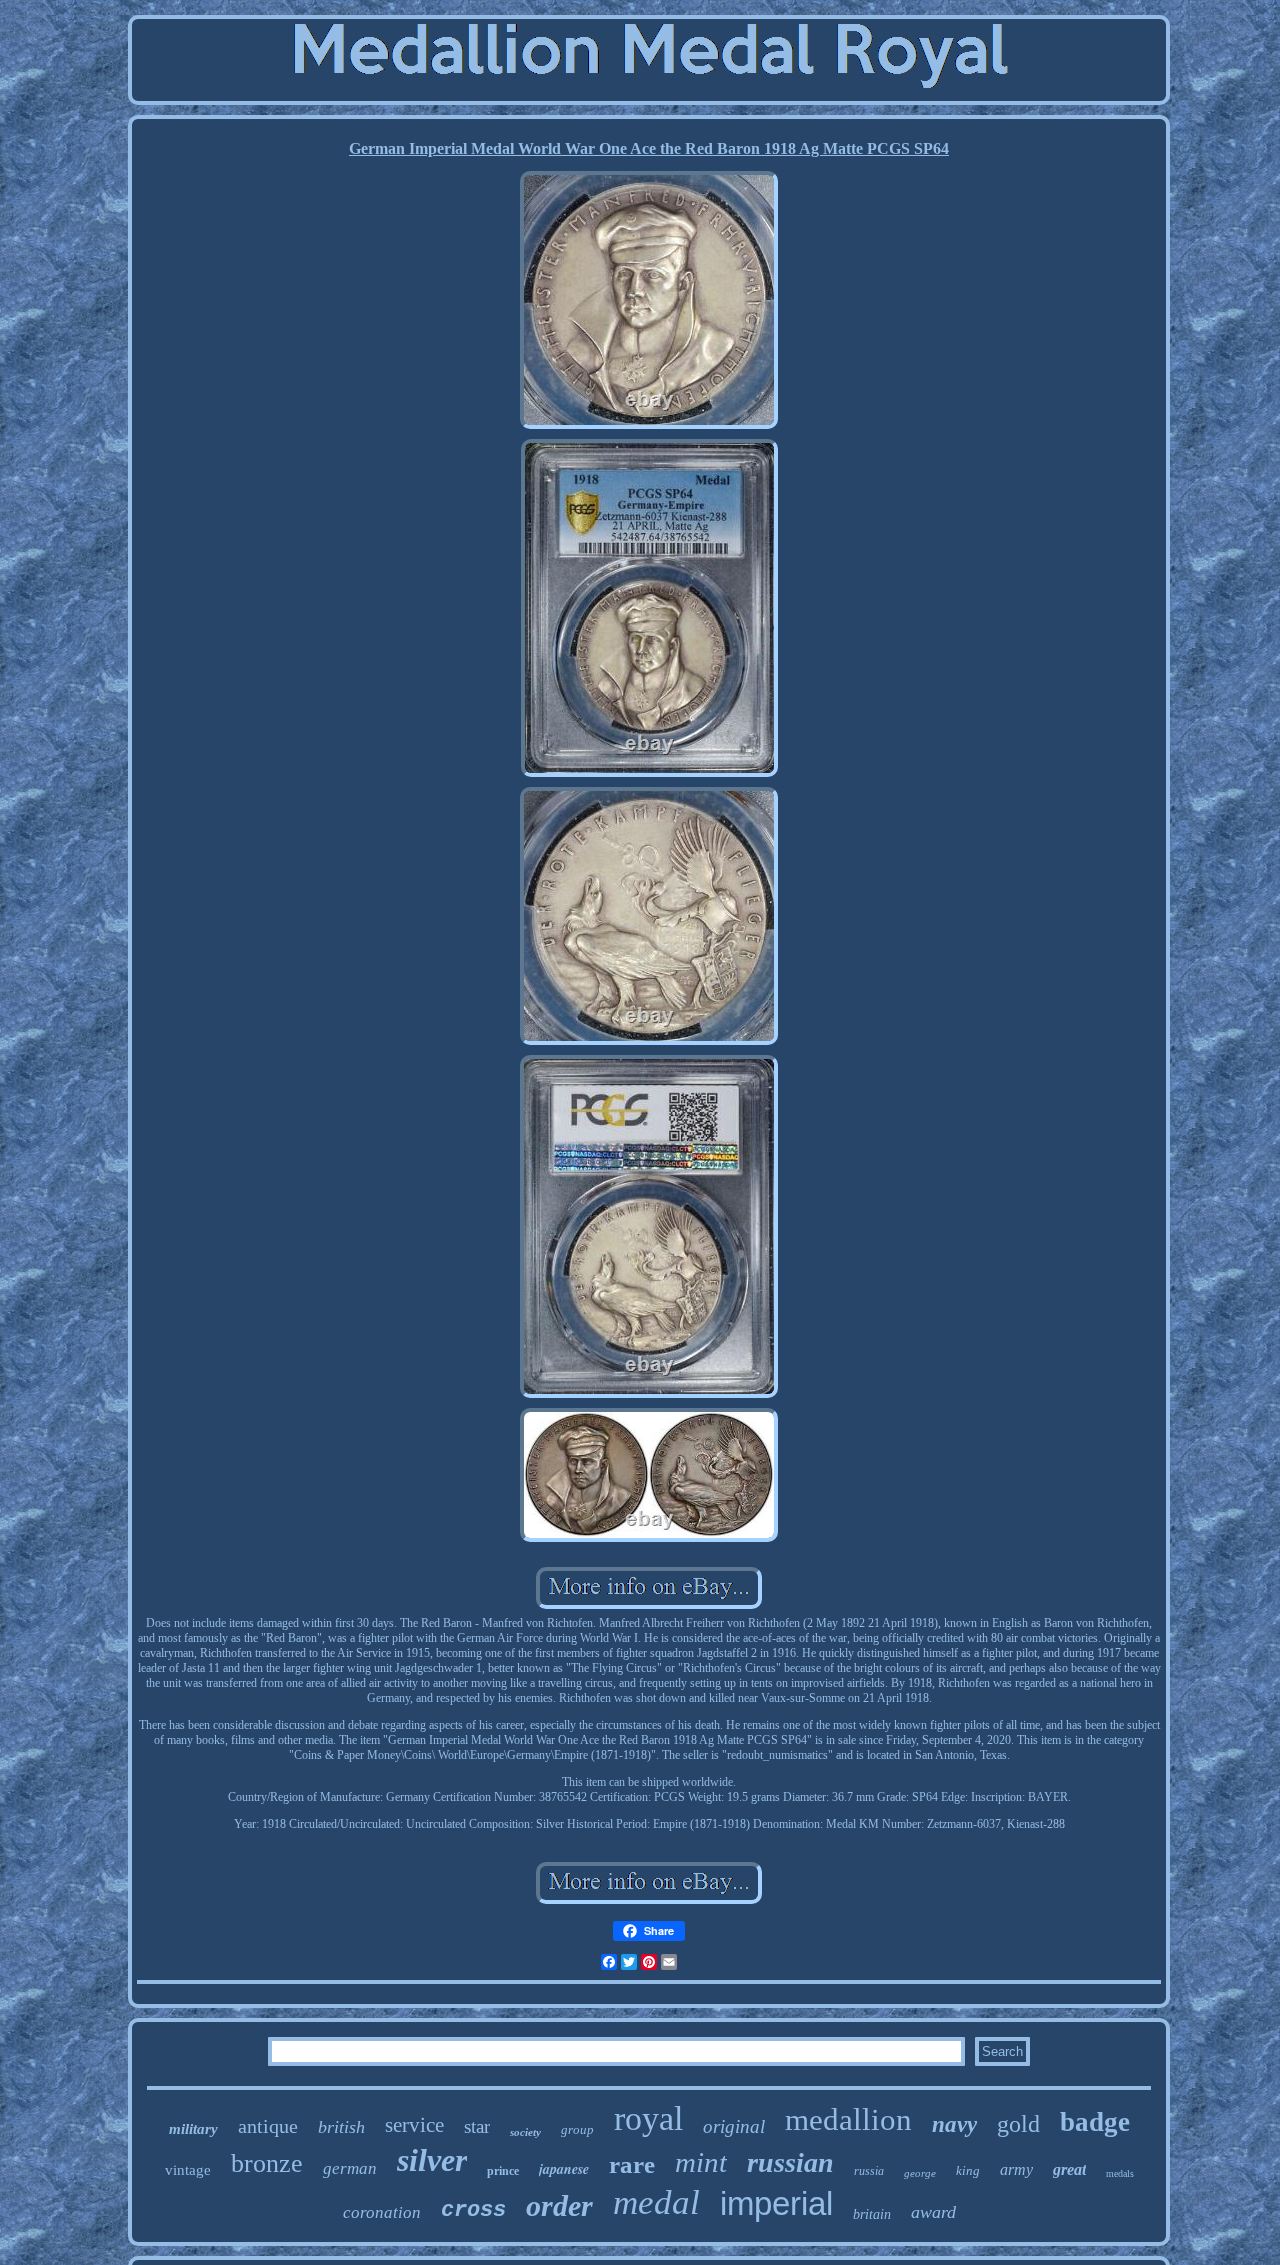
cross (473, 2210)
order (559, 2205)
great (1069, 2169)
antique (268, 2126)
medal (656, 2202)
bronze (267, 2163)
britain (872, 2214)
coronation (382, 2212)
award (933, 2212)
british (341, 2127)
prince (503, 2171)
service (414, 2125)
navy (954, 2124)
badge (1095, 2122)
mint (701, 2162)
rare (632, 2164)
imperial (776, 2203)
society (525, 2132)
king (968, 2170)
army (1016, 2169)
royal (648, 2118)
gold (1018, 2124)
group (577, 2129)
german (350, 2168)
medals (1120, 2173)
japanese (564, 2169)
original (734, 2126)
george (920, 2173)
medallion (848, 2119)
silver (432, 2160)
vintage (188, 2170)
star (477, 2126)
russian (790, 2162)
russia (869, 2171)
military (193, 2129)
